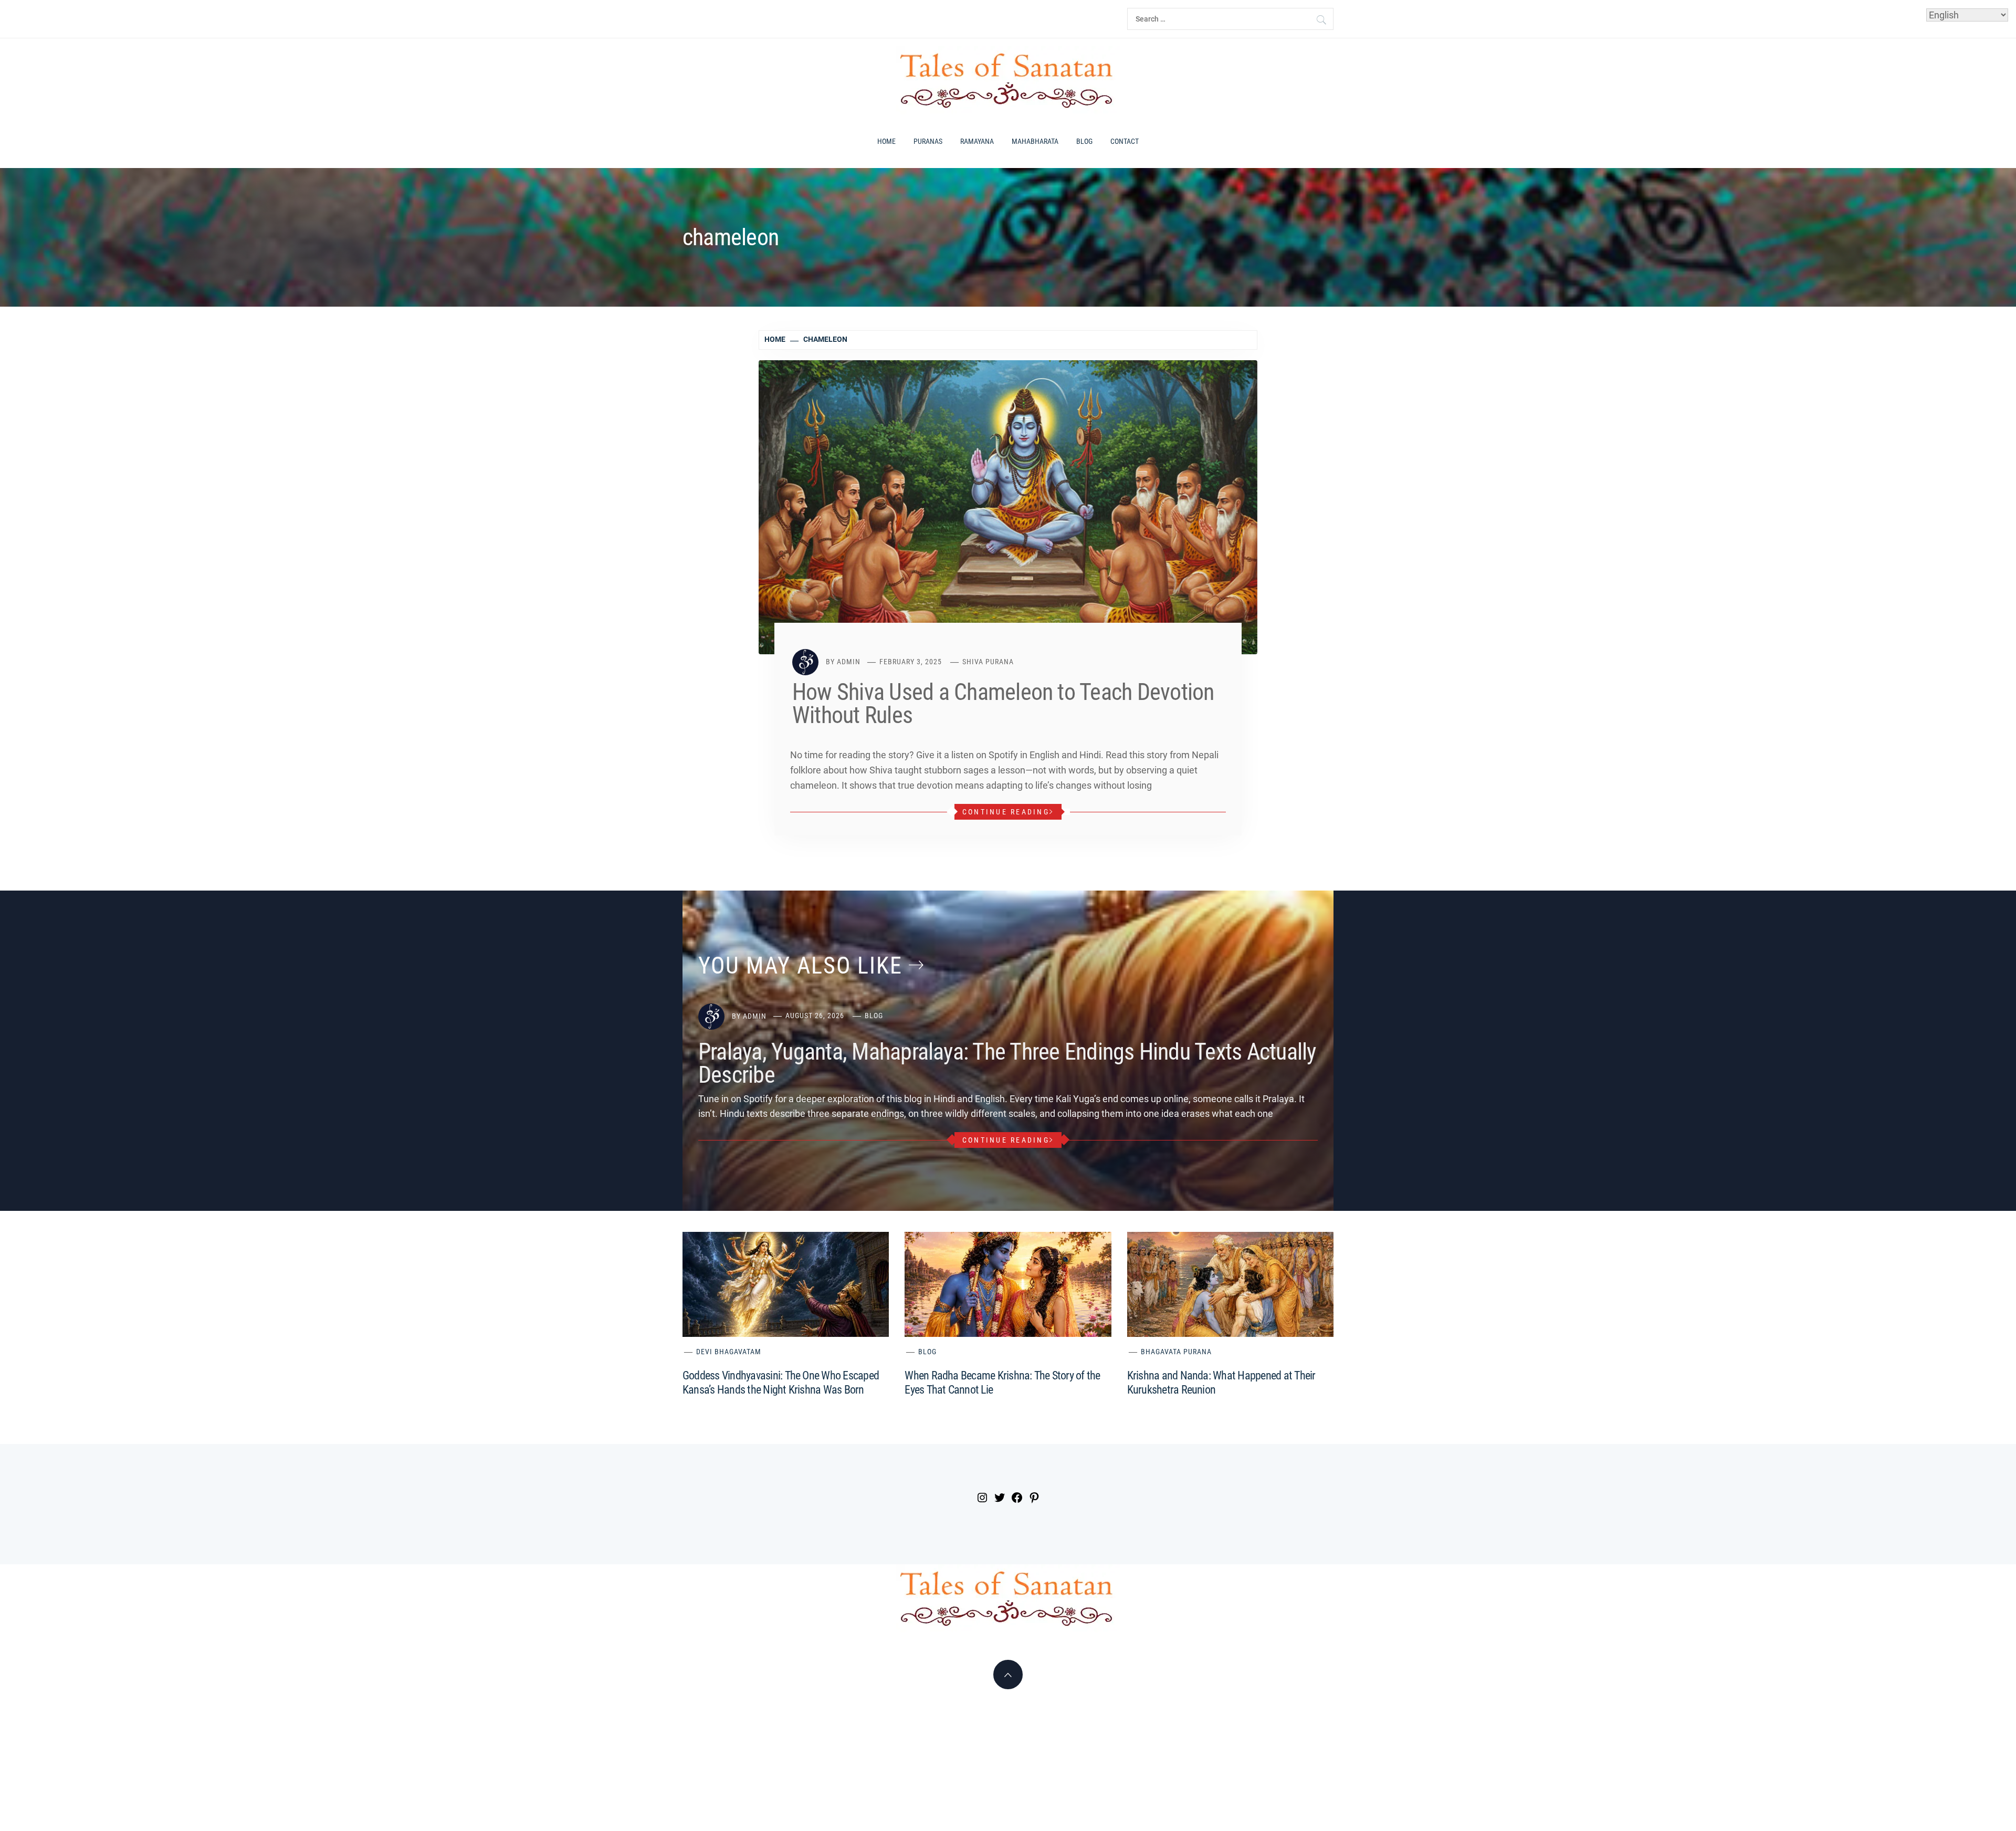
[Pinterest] (1033, 1499)
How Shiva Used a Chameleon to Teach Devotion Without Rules (1003, 704)
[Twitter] (998, 1499)
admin (849, 662)
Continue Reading (1006, 812)
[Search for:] (1230, 19)
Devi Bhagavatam (729, 1352)
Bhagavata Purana (1176, 1352)
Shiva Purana (988, 662)
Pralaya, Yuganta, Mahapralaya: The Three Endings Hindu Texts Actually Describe (1007, 1063)
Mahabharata (1035, 141)
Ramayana (977, 141)
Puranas (928, 141)
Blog (1084, 141)
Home (886, 141)
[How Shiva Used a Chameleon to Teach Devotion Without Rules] (1008, 506)
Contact (1125, 141)
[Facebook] (1016, 1499)
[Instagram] (981, 1499)
